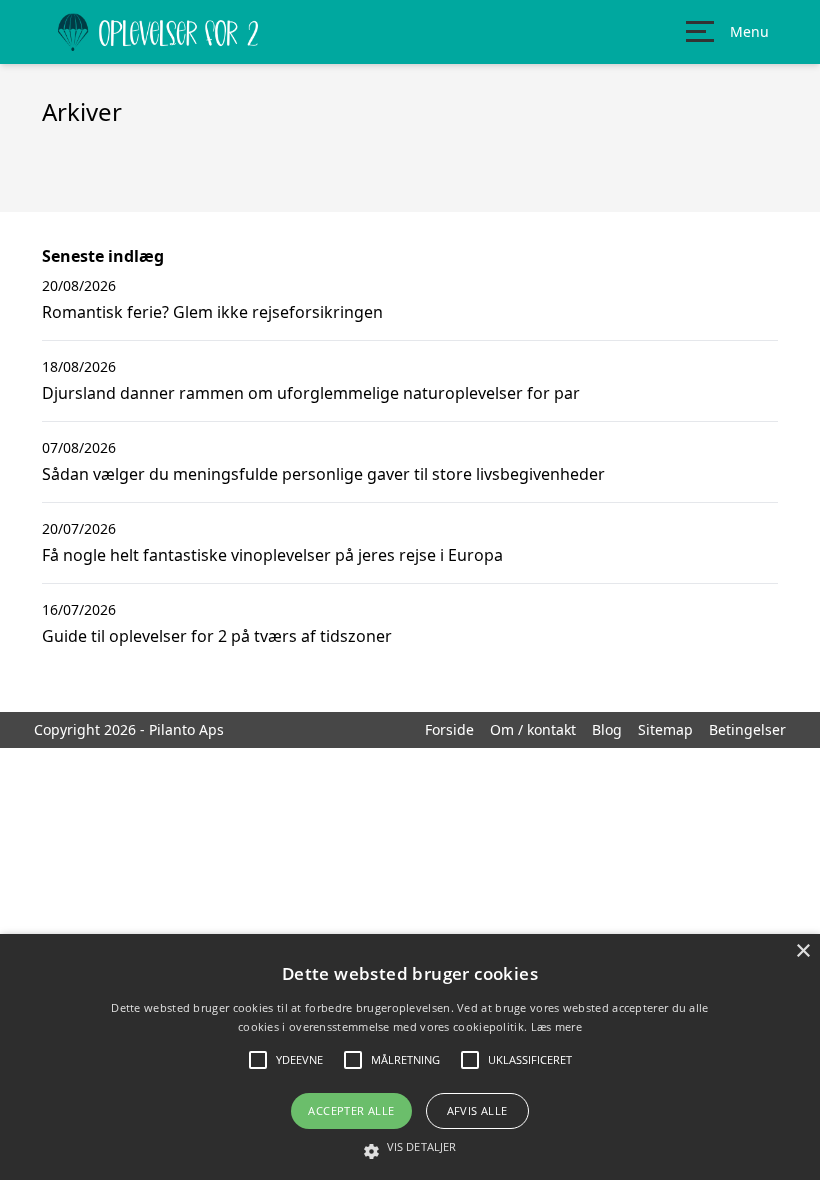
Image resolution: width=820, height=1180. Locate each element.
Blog (607, 729)
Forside (449, 729)
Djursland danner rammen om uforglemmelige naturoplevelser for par (311, 393)
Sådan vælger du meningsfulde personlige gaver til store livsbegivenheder (323, 474)
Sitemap (665, 729)
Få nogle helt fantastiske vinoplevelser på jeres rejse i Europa (272, 555)
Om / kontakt (533, 729)
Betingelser (747, 729)
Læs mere (556, 1026)
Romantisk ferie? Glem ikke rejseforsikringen (212, 312)
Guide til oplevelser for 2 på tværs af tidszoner (217, 636)
